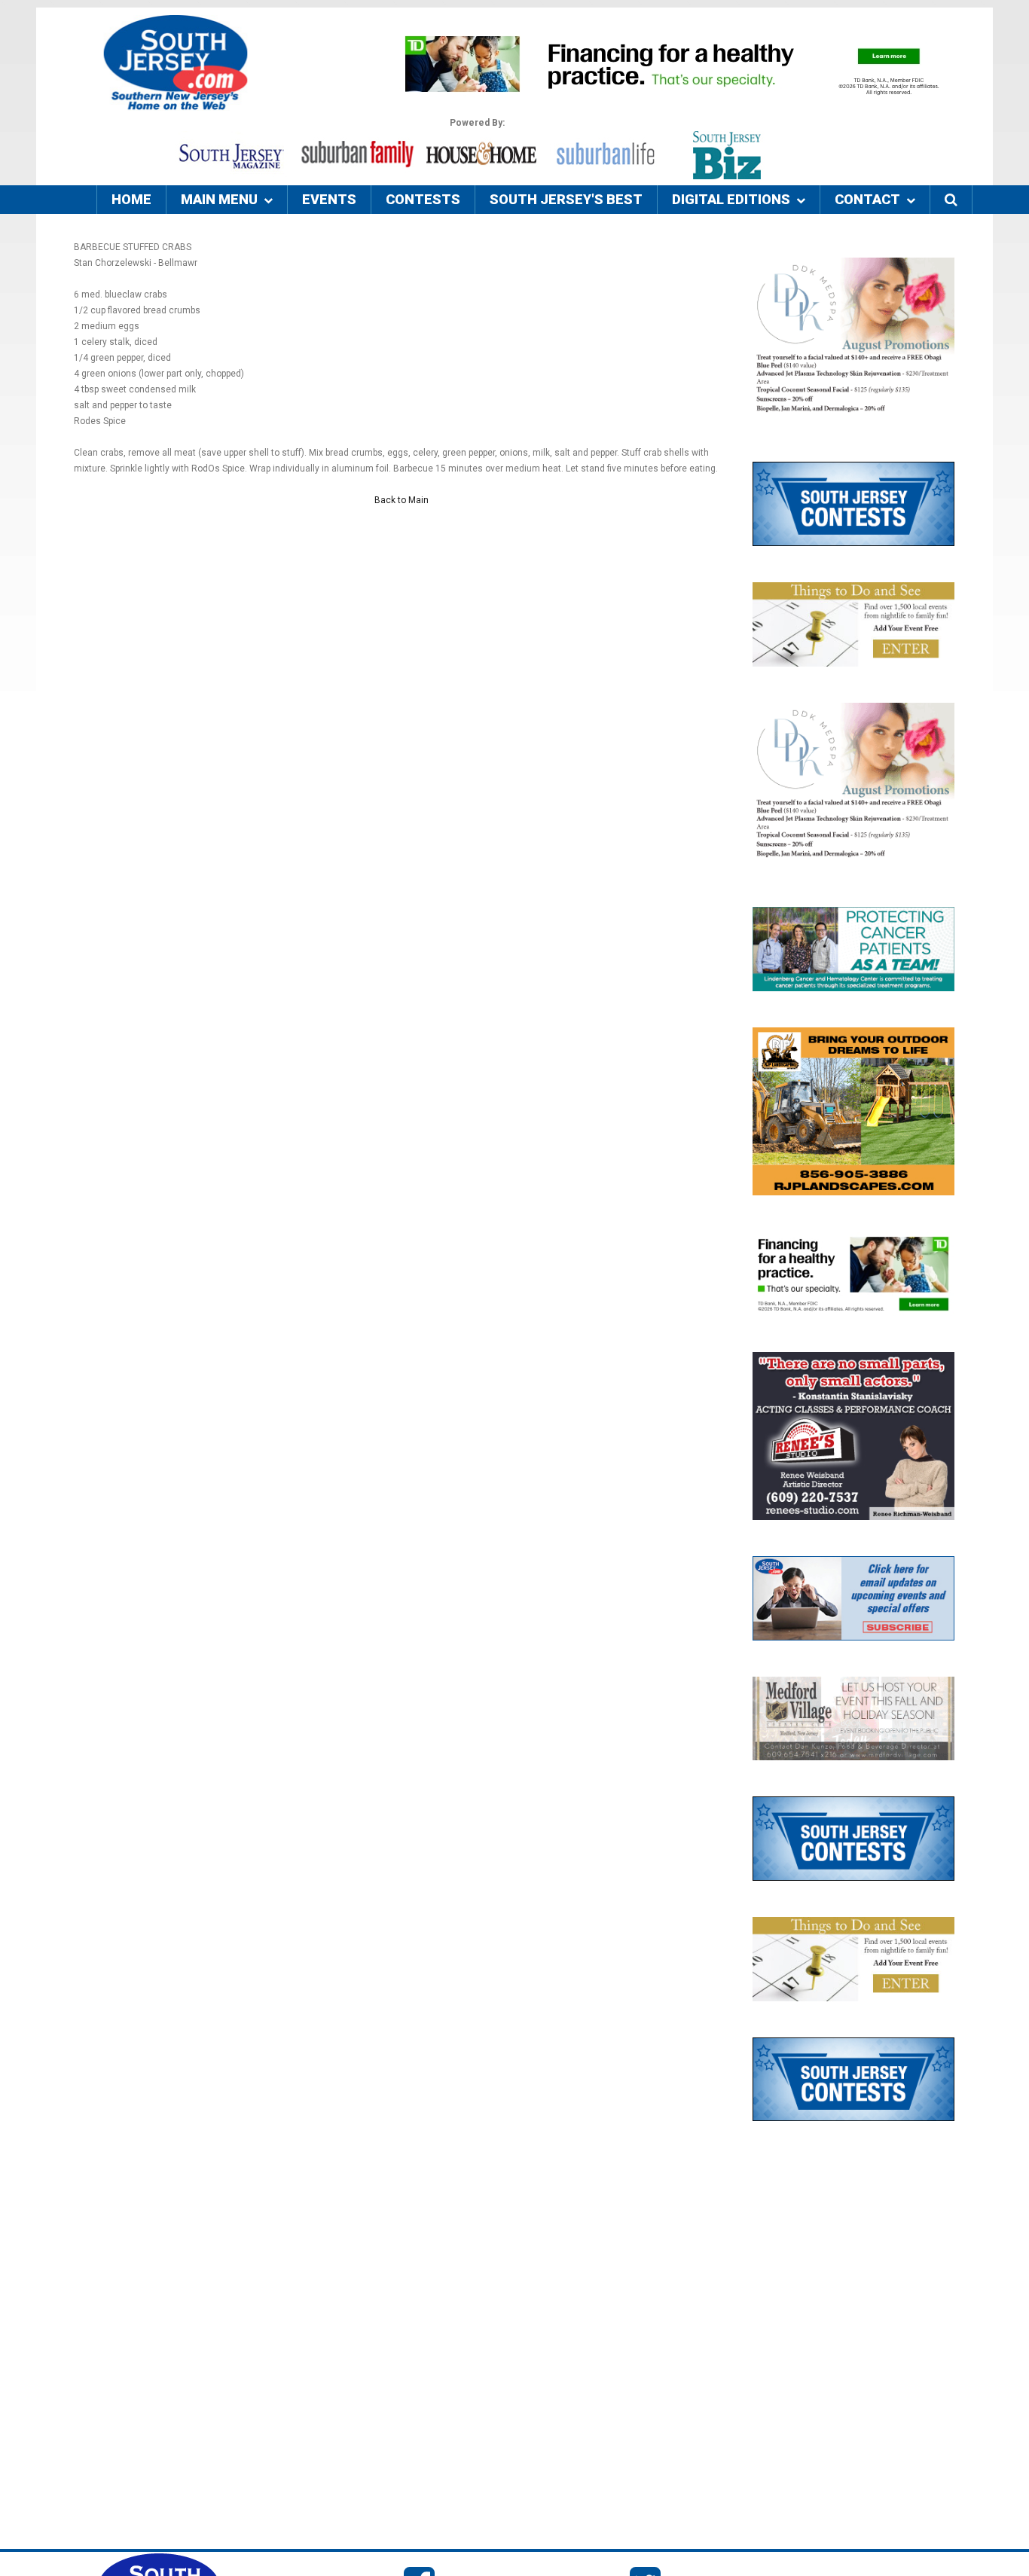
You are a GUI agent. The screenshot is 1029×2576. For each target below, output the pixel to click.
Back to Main (402, 500)
